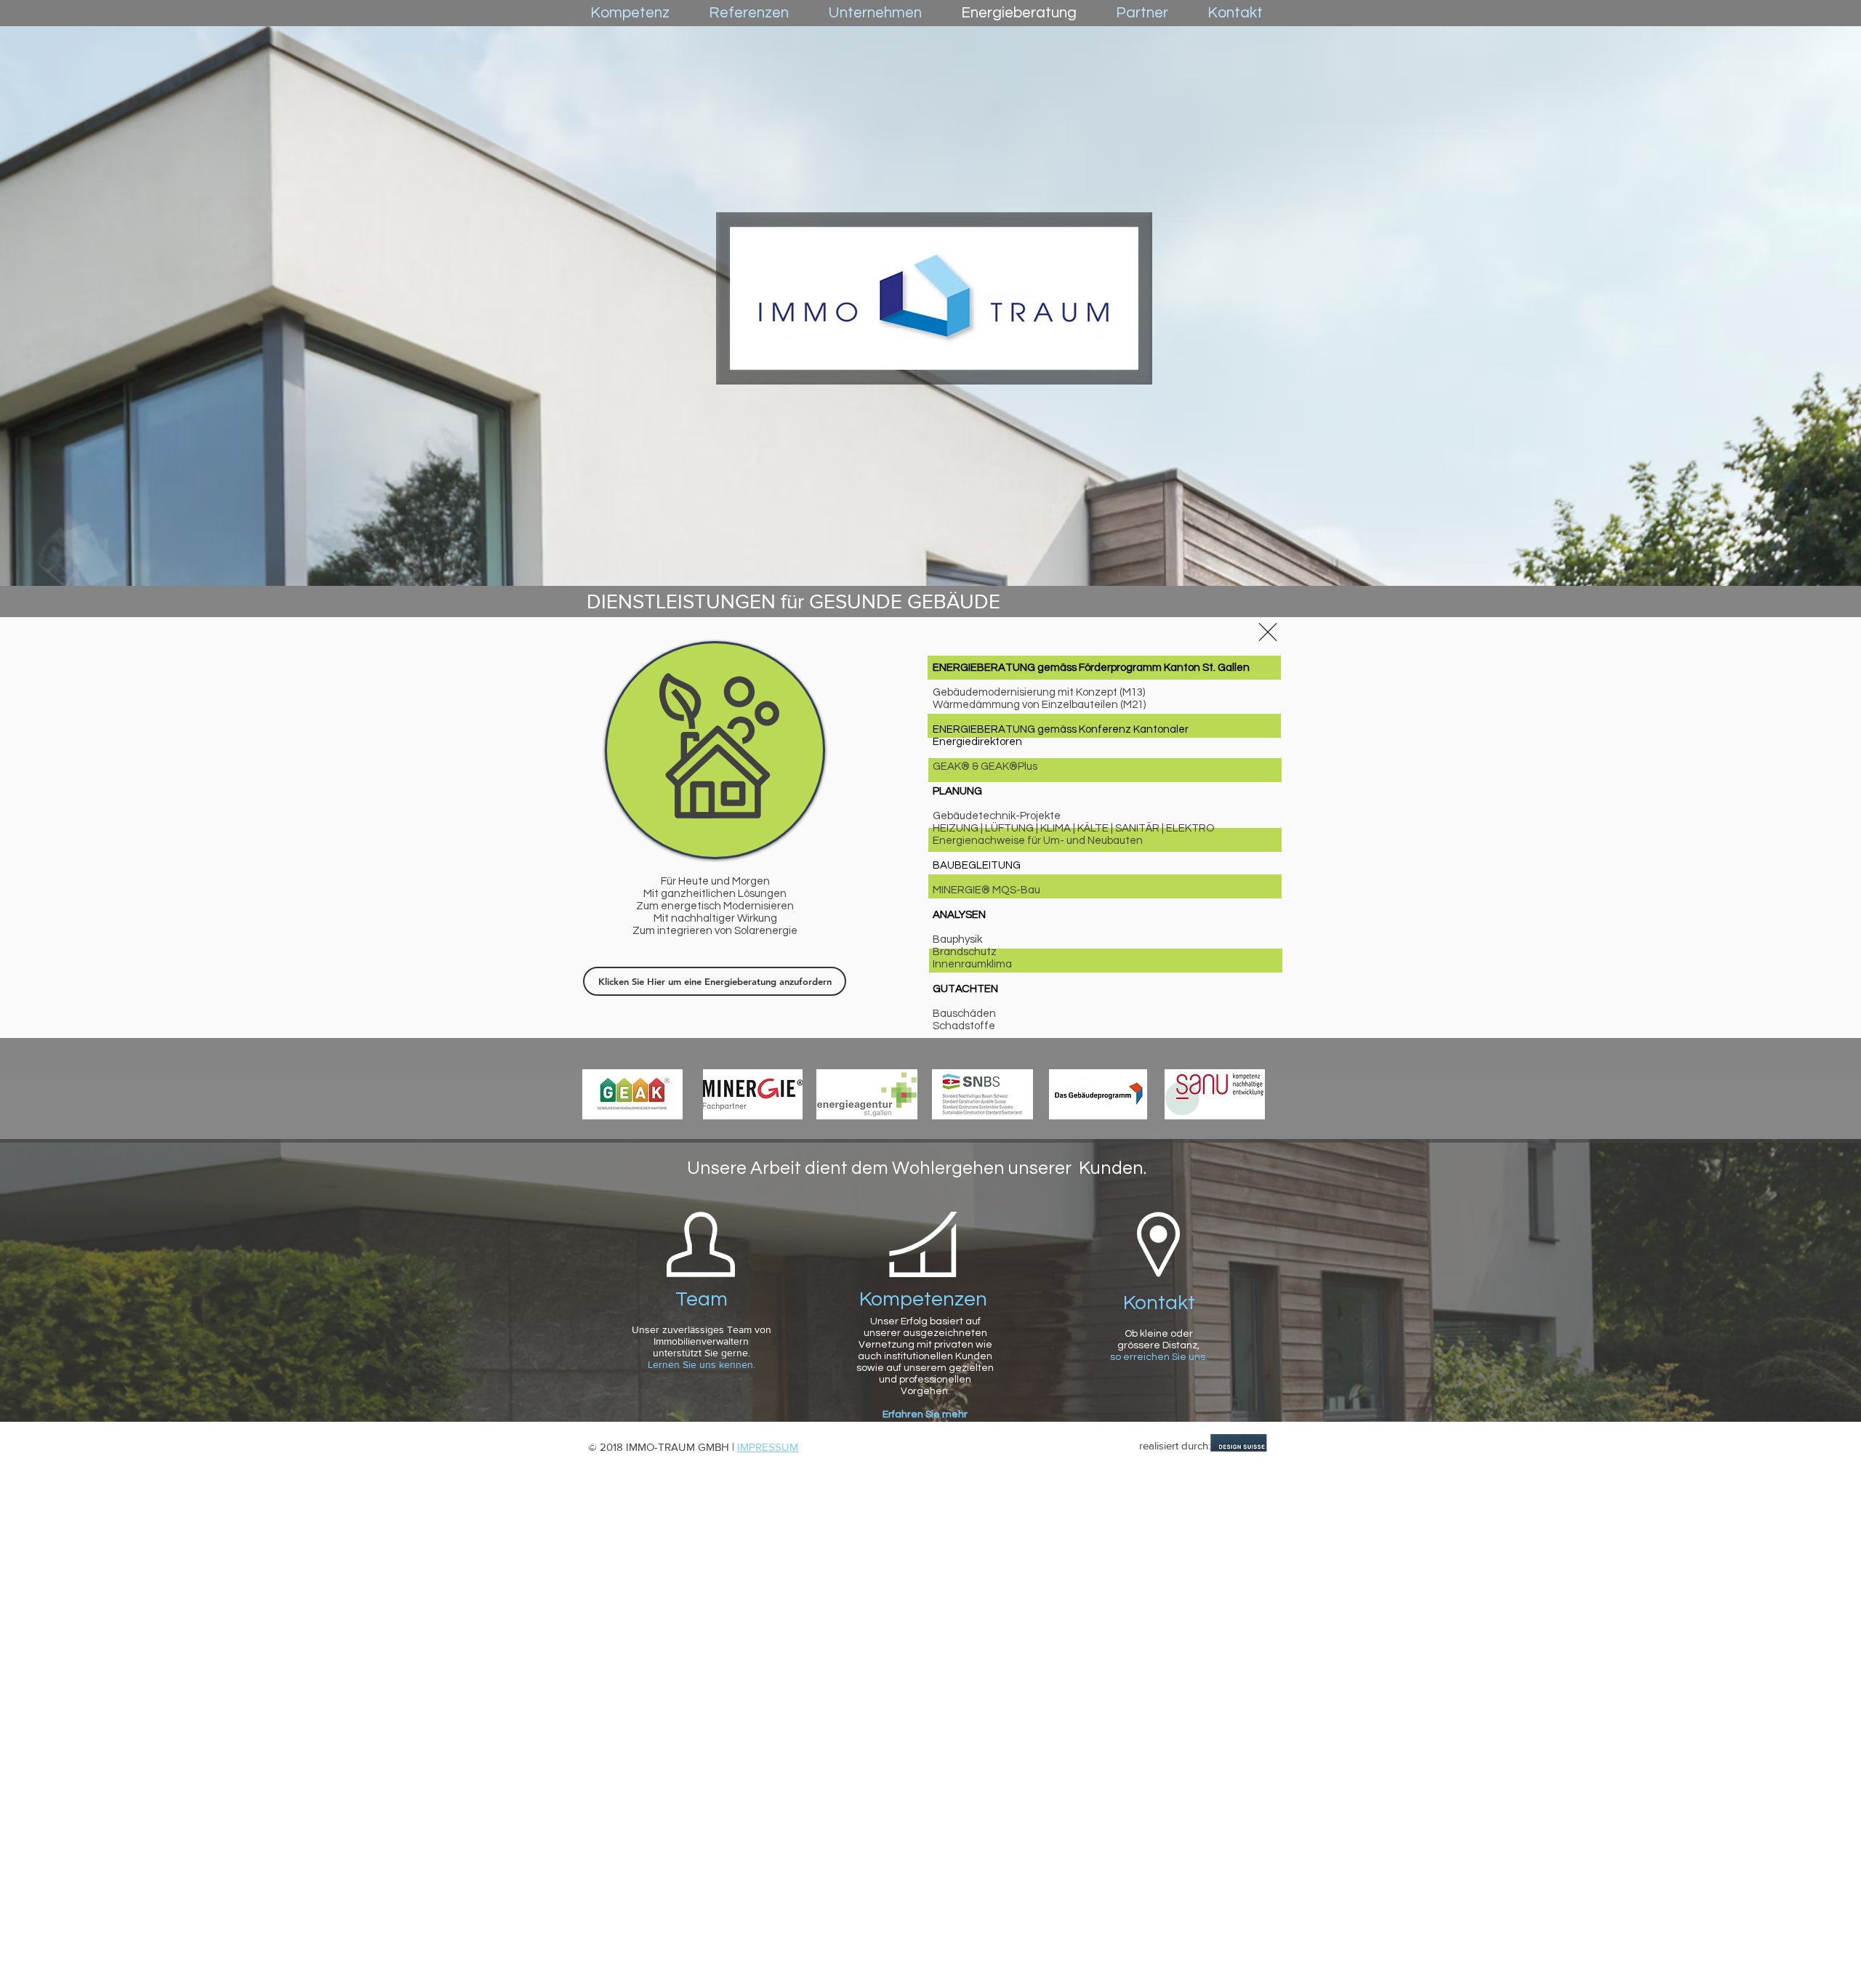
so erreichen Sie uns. (1159, 1357)
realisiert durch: (1175, 1445)
